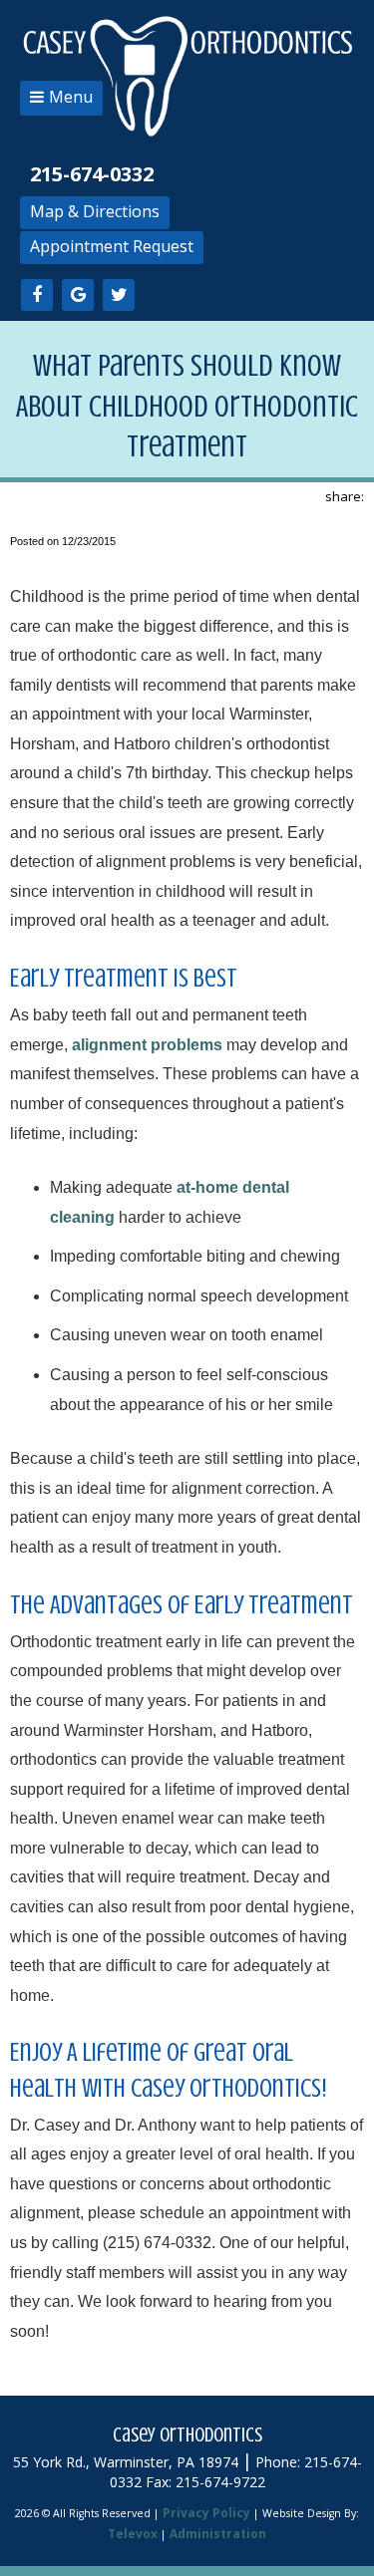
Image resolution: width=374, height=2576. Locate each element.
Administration (218, 2534)
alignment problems (147, 1045)
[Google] (78, 295)
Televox (133, 2534)
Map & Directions (95, 211)
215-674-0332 (92, 174)
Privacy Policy (206, 2513)
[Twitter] (119, 295)
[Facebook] (37, 295)
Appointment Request (112, 246)
